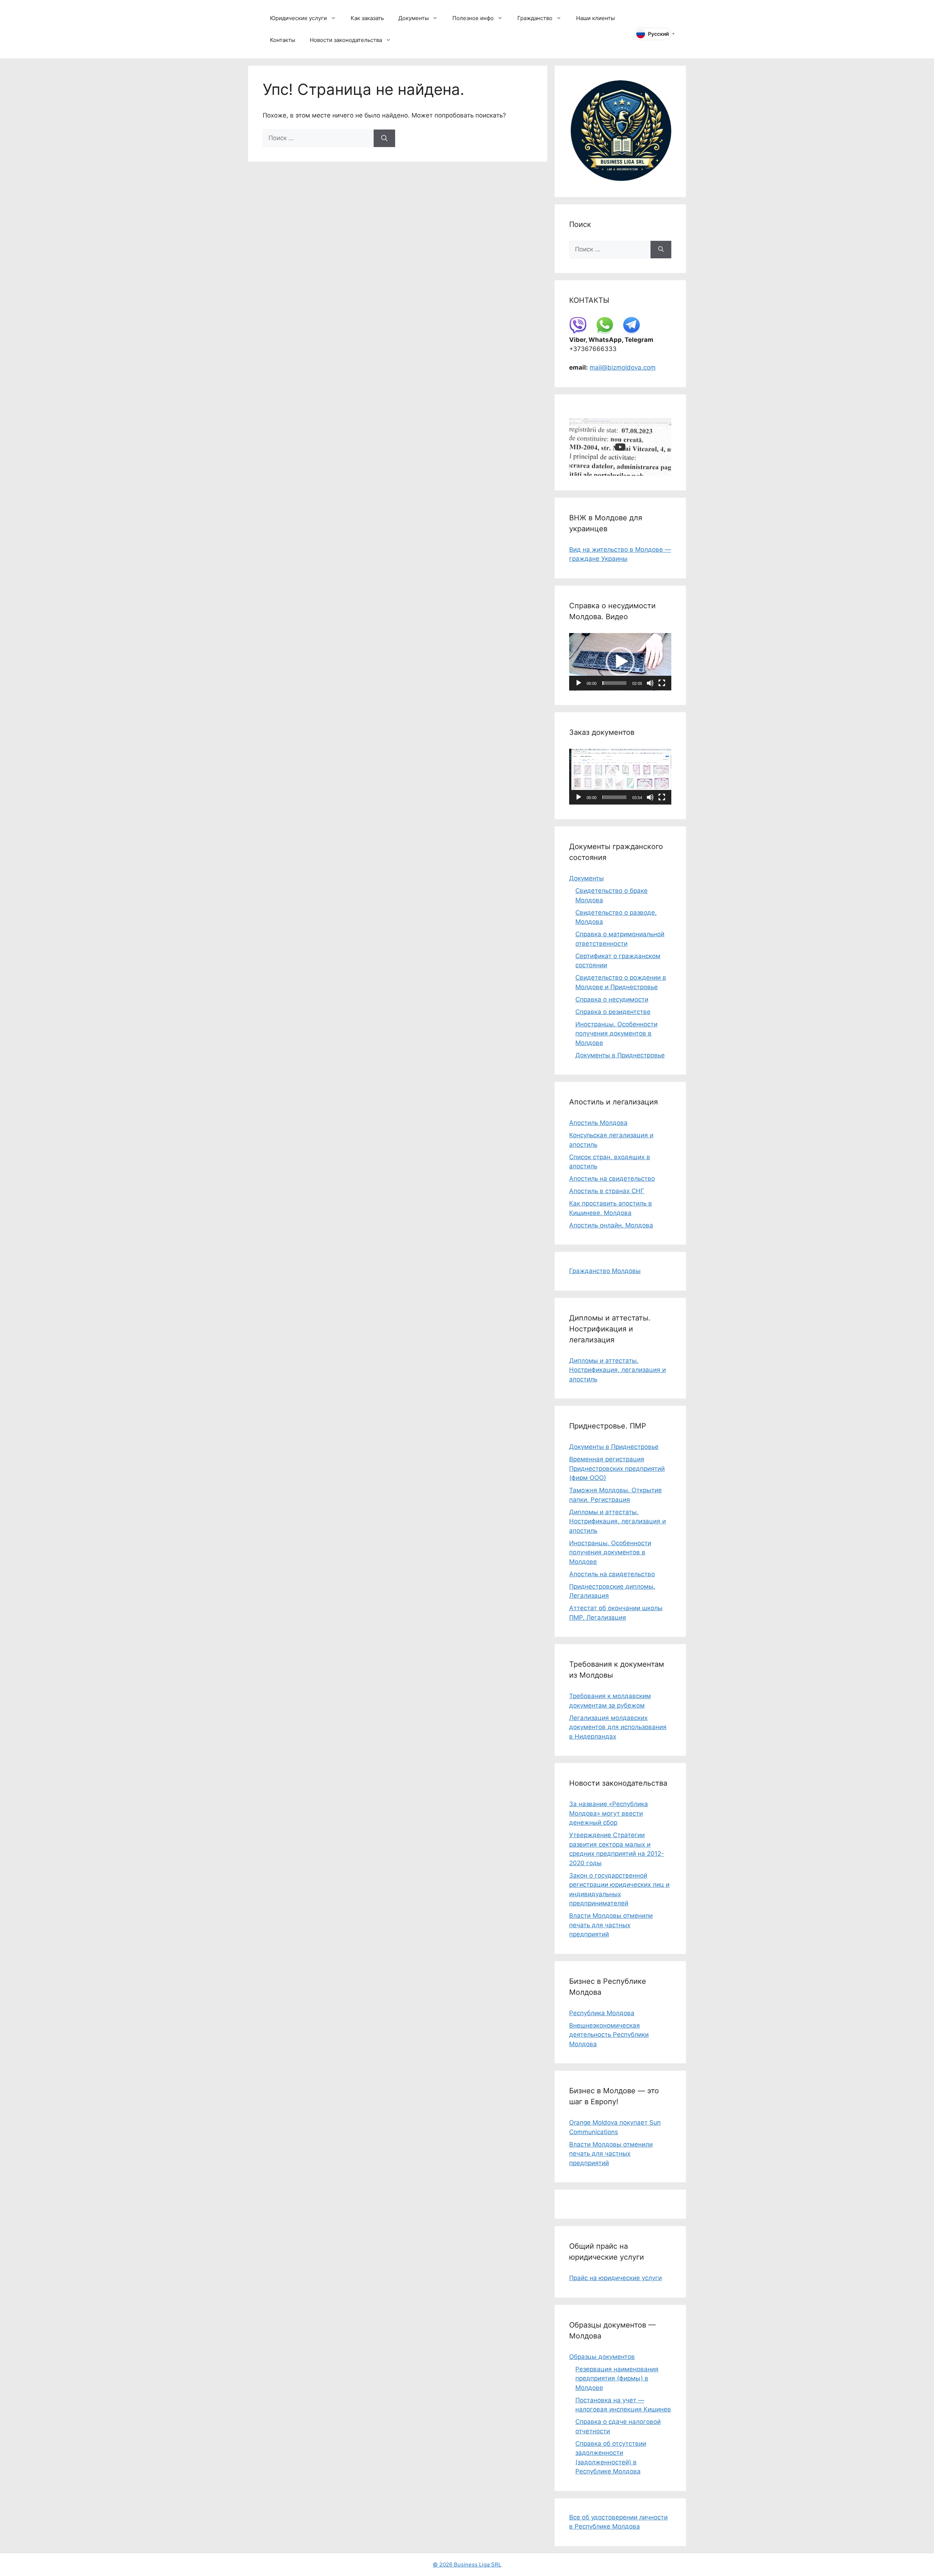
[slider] (614, 683)
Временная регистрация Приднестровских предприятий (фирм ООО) (617, 1468)
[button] (620, 662)
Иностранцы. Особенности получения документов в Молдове (616, 1034)
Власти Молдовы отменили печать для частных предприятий (611, 1925)
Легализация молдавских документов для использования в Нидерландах (618, 1727)
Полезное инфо (473, 18)
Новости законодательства (346, 40)
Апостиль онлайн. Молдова (611, 1225)
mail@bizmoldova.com (623, 367)
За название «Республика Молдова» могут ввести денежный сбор (609, 1813)
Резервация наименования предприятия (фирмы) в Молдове (617, 2378)
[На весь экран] (662, 683)
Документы (414, 18)
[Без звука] (650, 683)
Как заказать (367, 18)
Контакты (283, 40)
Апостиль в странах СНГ (607, 1191)
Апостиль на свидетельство (612, 1179)
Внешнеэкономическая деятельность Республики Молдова (609, 2035)
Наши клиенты (595, 18)
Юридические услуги (298, 18)
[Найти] (384, 138)
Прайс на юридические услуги (615, 2278)
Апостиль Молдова (598, 1123)
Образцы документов (602, 2357)
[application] (620, 662)
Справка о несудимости (612, 999)
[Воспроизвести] (579, 683)
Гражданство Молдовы (605, 1271)
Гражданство (535, 18)
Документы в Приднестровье (620, 1055)
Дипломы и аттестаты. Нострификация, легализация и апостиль (617, 1370)
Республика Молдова (602, 2013)
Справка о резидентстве (613, 1012)
